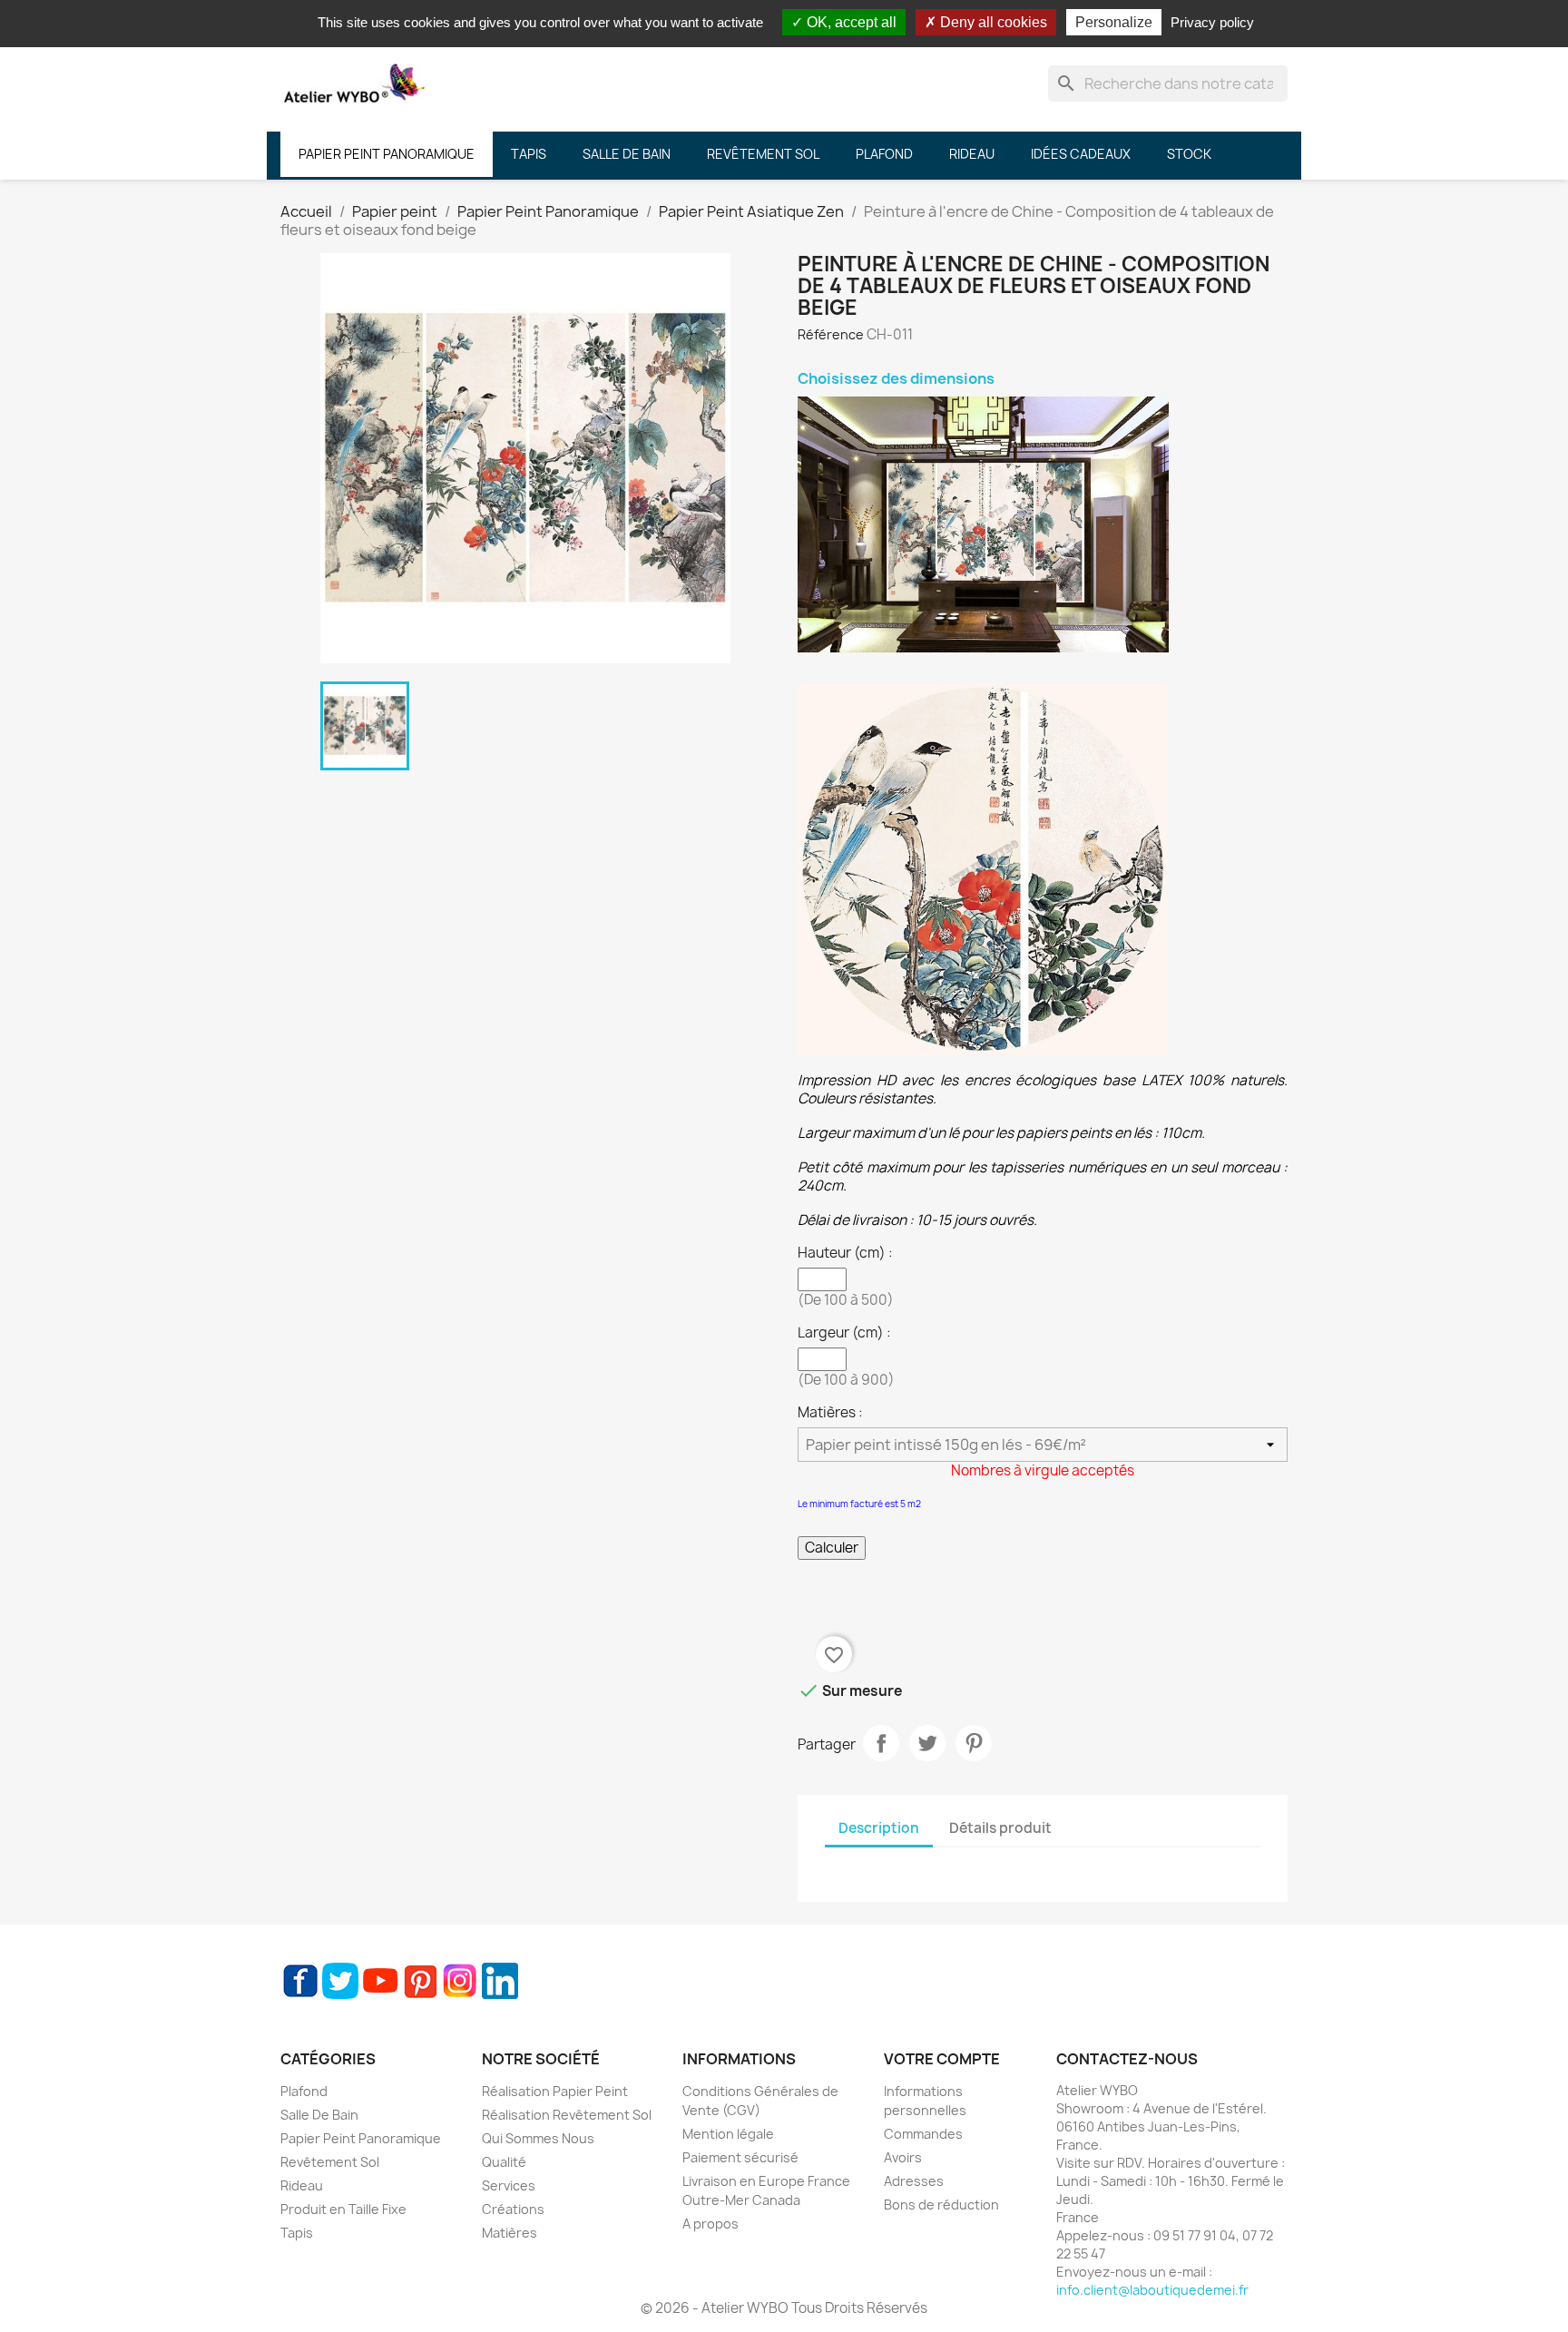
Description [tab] (879, 1828)
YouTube (380, 1981)
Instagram (460, 1981)
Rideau (302, 2185)
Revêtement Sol (330, 2162)
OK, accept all (850, 22)
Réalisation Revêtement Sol (567, 2115)
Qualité (504, 2162)
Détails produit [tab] (1000, 1828)
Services (509, 2185)
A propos (710, 2224)
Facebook (300, 1981)
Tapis (297, 2233)
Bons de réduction (941, 2205)
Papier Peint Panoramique (361, 2138)
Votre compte (942, 2059)
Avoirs (903, 2157)
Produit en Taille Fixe (343, 2209)
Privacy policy (1212, 22)
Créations (513, 2209)
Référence (831, 334)
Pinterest (974, 1743)
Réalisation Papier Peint (555, 2091)
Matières (510, 2233)
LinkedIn (500, 1981)
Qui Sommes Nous (538, 2138)
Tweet (927, 1743)
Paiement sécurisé (740, 2157)
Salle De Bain (319, 2115)
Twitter (340, 1981)
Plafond (304, 2091)
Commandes (923, 2134)
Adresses (914, 2181)
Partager (881, 1743)
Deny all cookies (992, 22)
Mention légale (728, 2134)
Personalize (1114, 22)
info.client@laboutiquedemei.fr (1152, 2290)
